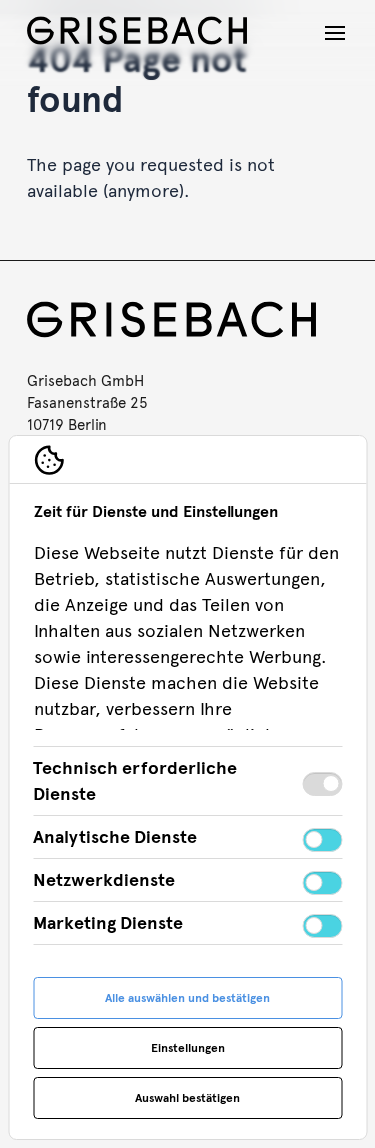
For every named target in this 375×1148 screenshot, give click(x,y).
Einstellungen (188, 1048)
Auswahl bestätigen (187, 1098)
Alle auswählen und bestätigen (187, 998)
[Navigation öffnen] (335, 33)
